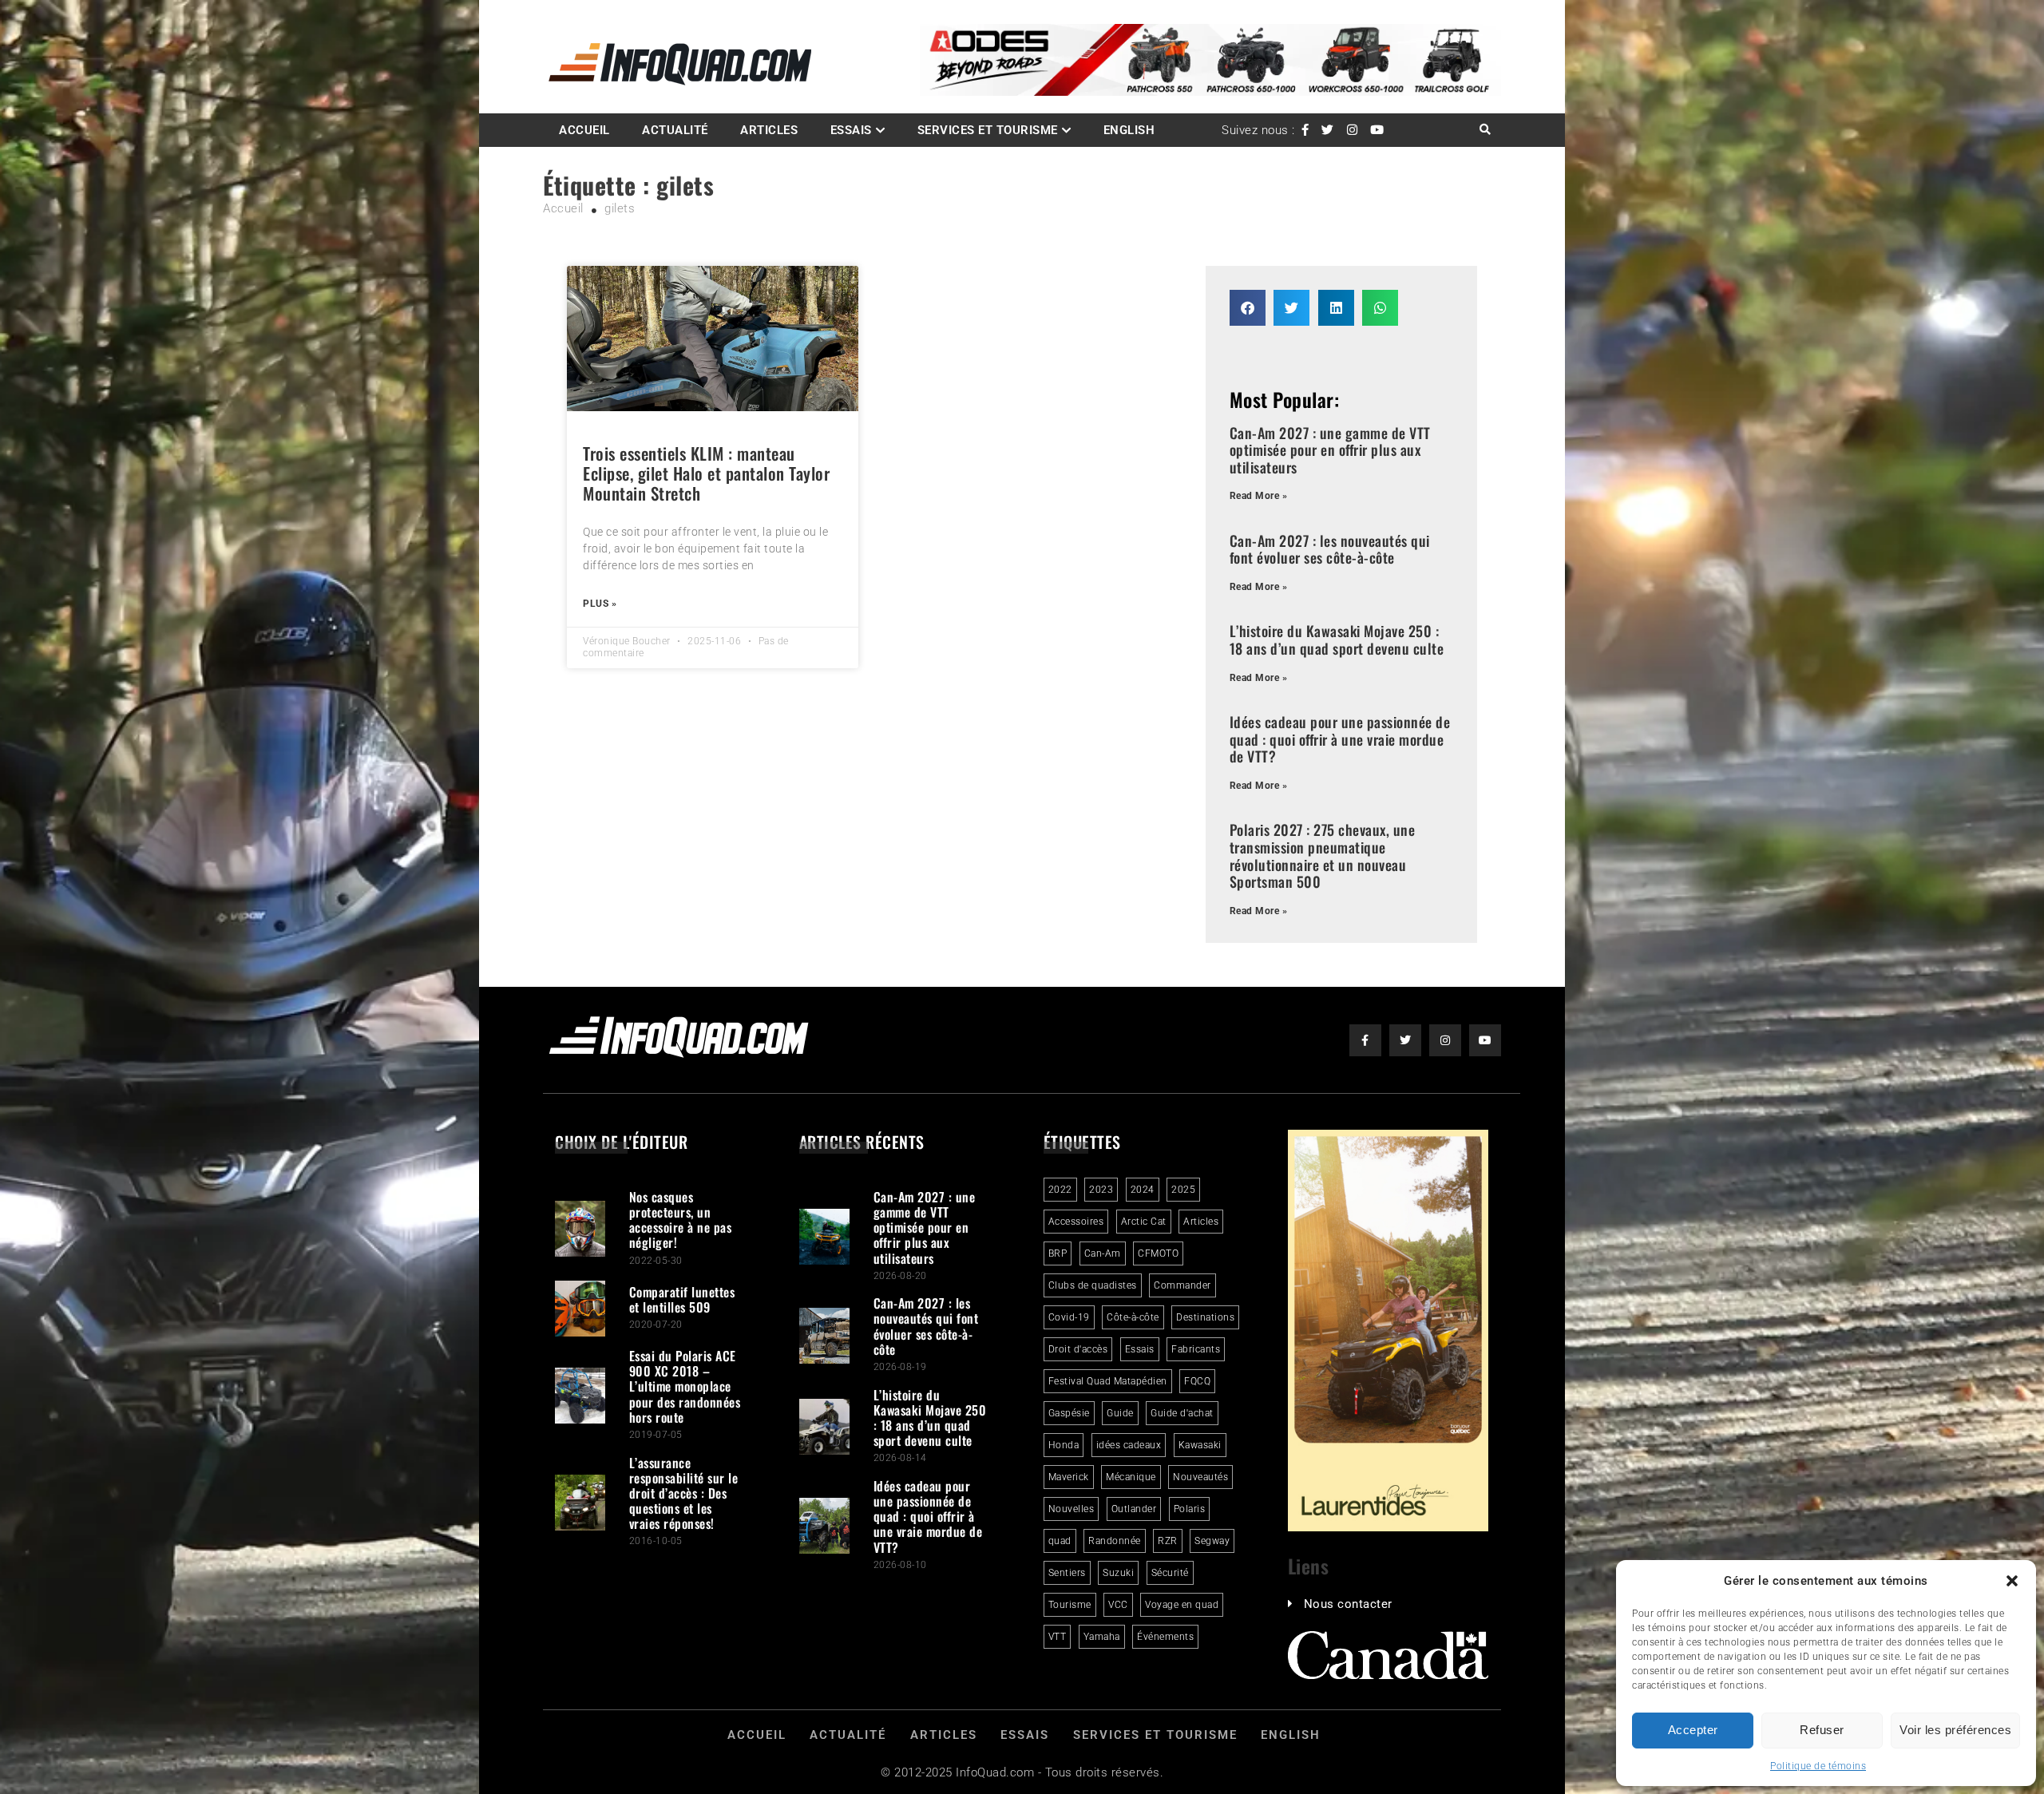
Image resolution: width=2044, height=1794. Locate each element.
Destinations (1205, 1317)
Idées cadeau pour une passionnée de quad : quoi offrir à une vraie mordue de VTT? (1340, 739)
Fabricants (1196, 1349)
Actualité (675, 130)
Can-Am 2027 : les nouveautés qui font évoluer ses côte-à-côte (1330, 549)
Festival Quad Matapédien (1108, 1381)
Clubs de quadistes (1093, 1285)
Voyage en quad (1182, 1605)
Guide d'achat (1182, 1413)
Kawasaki (1200, 1445)
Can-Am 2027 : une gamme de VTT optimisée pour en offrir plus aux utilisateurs (1330, 450)
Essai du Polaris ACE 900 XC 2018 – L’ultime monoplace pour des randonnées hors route (685, 1386)
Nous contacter (1348, 1604)
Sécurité (1170, 1573)
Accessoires (1076, 1222)
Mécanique (1131, 1477)
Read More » (1259, 496)
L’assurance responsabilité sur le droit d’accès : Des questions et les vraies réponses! (684, 1493)
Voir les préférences (1955, 1730)
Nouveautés (1200, 1477)
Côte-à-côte (1133, 1317)
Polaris (1190, 1509)
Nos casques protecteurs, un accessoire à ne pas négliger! (681, 1220)
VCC (1118, 1605)
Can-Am (1103, 1253)
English (1129, 130)
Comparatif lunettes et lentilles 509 (682, 1299)
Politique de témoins (1818, 1766)
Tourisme (1070, 1605)
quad (1060, 1541)
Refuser (1822, 1730)
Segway (1212, 1541)
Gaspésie (1069, 1413)
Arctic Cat (1144, 1222)
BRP (1058, 1253)
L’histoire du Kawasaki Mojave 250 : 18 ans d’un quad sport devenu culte (1337, 640)
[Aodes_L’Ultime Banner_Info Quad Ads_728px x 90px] (1210, 92)
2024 (1143, 1190)
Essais (851, 130)
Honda (1064, 1445)
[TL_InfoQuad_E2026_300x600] (1388, 1527)
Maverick (1069, 1477)
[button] (2012, 1581)
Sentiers (1067, 1573)
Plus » (600, 604)
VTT (1058, 1637)
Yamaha (1102, 1637)
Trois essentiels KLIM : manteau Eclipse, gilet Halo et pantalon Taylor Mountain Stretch (706, 473)
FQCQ (1197, 1381)
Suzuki (1118, 1573)
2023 (1101, 1190)
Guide (1120, 1413)
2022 (1060, 1190)
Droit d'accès (1078, 1349)
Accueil (584, 130)
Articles (769, 130)
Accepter (1693, 1730)
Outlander (1134, 1509)
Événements (1165, 1637)
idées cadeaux (1129, 1445)
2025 (1183, 1190)
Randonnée (1115, 1541)
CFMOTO (1158, 1253)
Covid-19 (1069, 1317)
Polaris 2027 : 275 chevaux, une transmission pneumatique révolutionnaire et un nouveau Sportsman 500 (1323, 855)
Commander (1182, 1285)
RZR (1168, 1541)
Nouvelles (1072, 1509)
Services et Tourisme (988, 130)
